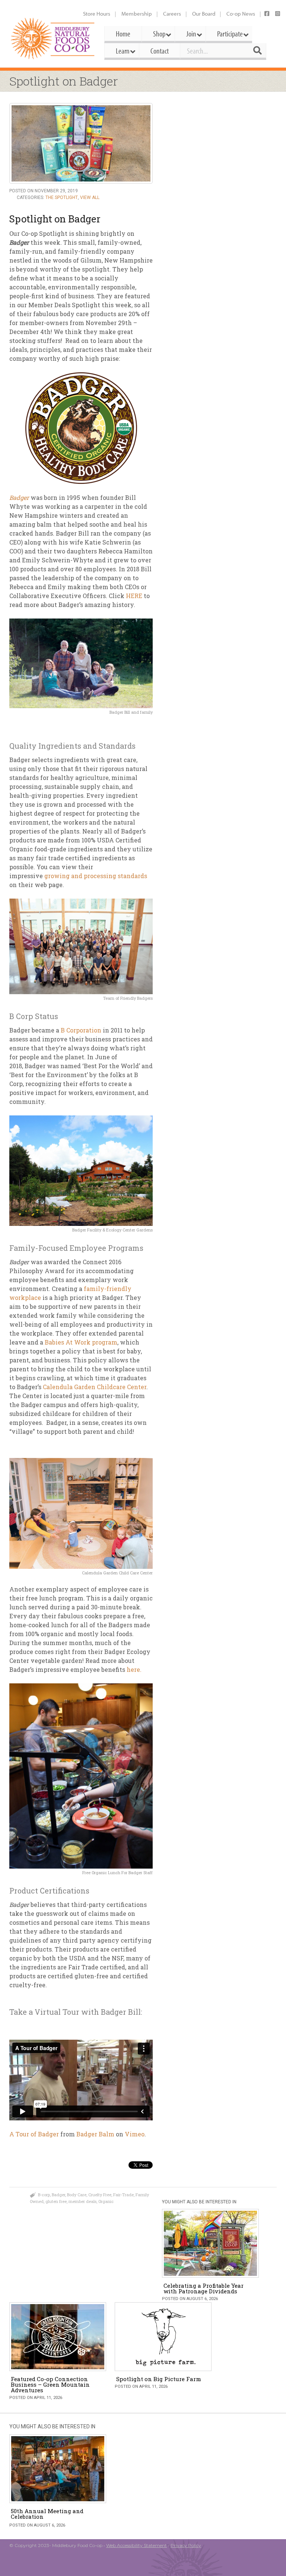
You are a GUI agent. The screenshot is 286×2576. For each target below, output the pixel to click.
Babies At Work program (81, 1342)
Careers (172, 14)
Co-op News (241, 14)
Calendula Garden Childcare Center (95, 1387)
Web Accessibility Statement (136, 2545)
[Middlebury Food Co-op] (53, 38)
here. (133, 1669)
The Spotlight (62, 197)
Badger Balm (95, 2134)
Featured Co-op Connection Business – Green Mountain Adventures (50, 2384)
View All (90, 197)
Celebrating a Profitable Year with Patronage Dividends (204, 2288)
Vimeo (135, 2134)
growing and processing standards (96, 876)
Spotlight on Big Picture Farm (159, 2379)
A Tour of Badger (34, 2134)
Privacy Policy (186, 2545)
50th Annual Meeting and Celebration (47, 2514)
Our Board (204, 14)
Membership (137, 14)
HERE (133, 596)
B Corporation (81, 1030)
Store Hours (97, 14)
